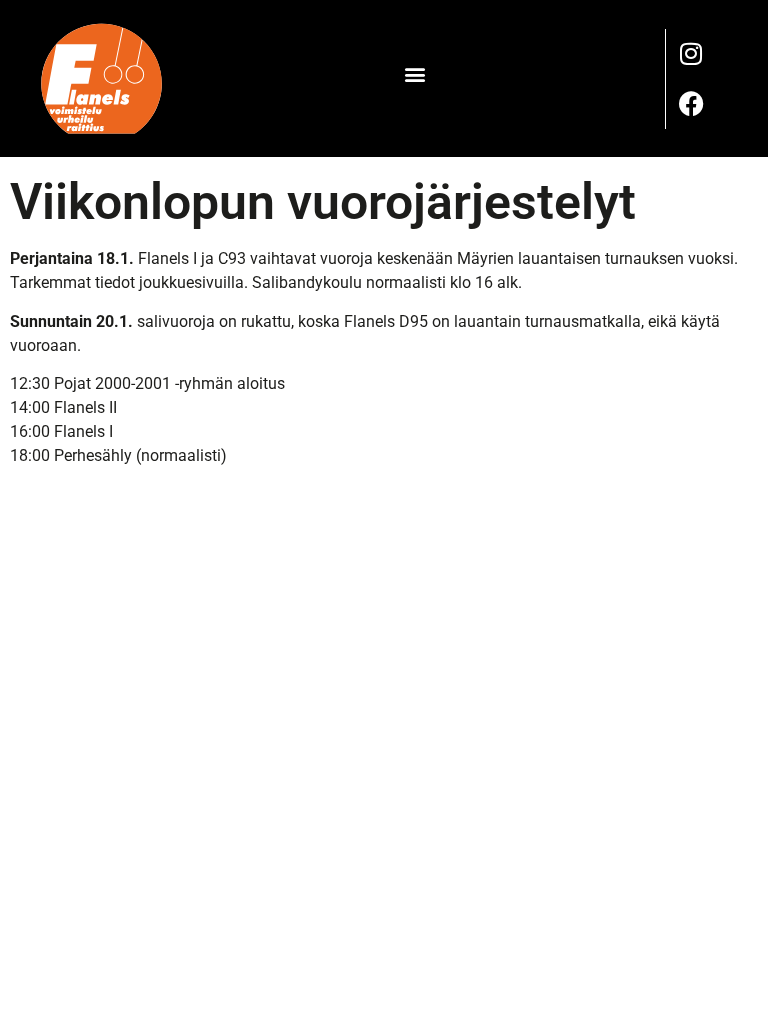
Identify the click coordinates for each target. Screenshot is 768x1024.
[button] (414, 73)
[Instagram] (691, 54)
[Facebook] (691, 104)
